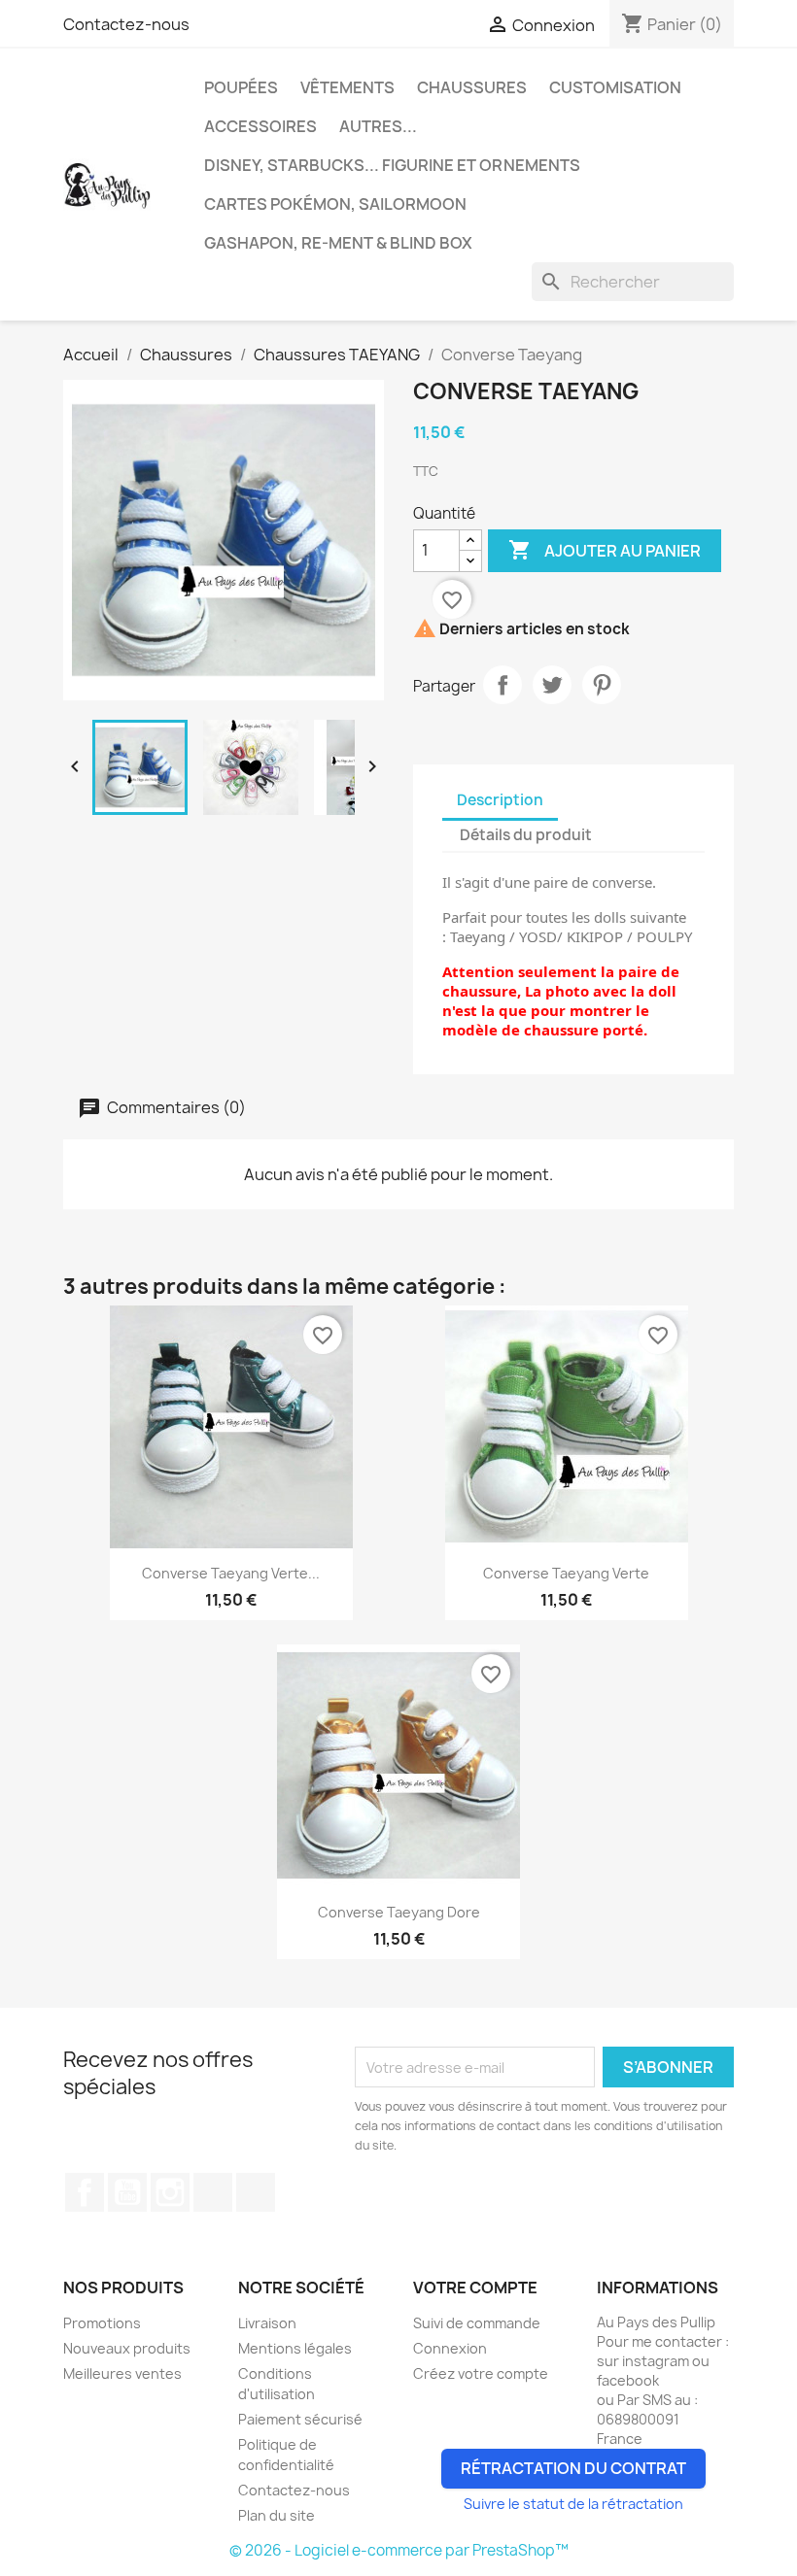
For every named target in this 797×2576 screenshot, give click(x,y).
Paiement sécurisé (300, 2419)
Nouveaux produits (127, 2348)
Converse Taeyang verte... (231, 1573)
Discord (256, 2192)
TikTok (213, 2192)
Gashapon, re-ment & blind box (338, 243)
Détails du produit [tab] (526, 835)
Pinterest (602, 685)
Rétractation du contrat (573, 2468)
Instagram (170, 2192)
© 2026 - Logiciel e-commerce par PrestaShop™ (399, 2550)
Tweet (552, 685)
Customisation (615, 87)
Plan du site (277, 2515)
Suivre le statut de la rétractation (573, 2504)
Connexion (450, 2348)
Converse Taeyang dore (399, 1912)
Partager (502, 685)
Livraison (267, 2323)
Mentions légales (295, 2348)
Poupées (241, 87)
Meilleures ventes (122, 2373)
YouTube (127, 2192)
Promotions (102, 2323)
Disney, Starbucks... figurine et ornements (392, 165)
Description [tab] (500, 800)
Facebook (85, 2192)
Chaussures (472, 87)
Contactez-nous (126, 24)
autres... (378, 126)
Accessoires (260, 126)
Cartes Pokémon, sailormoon (335, 204)
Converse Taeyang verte (566, 1573)
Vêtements (347, 87)
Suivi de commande (477, 2323)
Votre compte (475, 2288)
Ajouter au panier (605, 550)
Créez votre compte (481, 2373)
